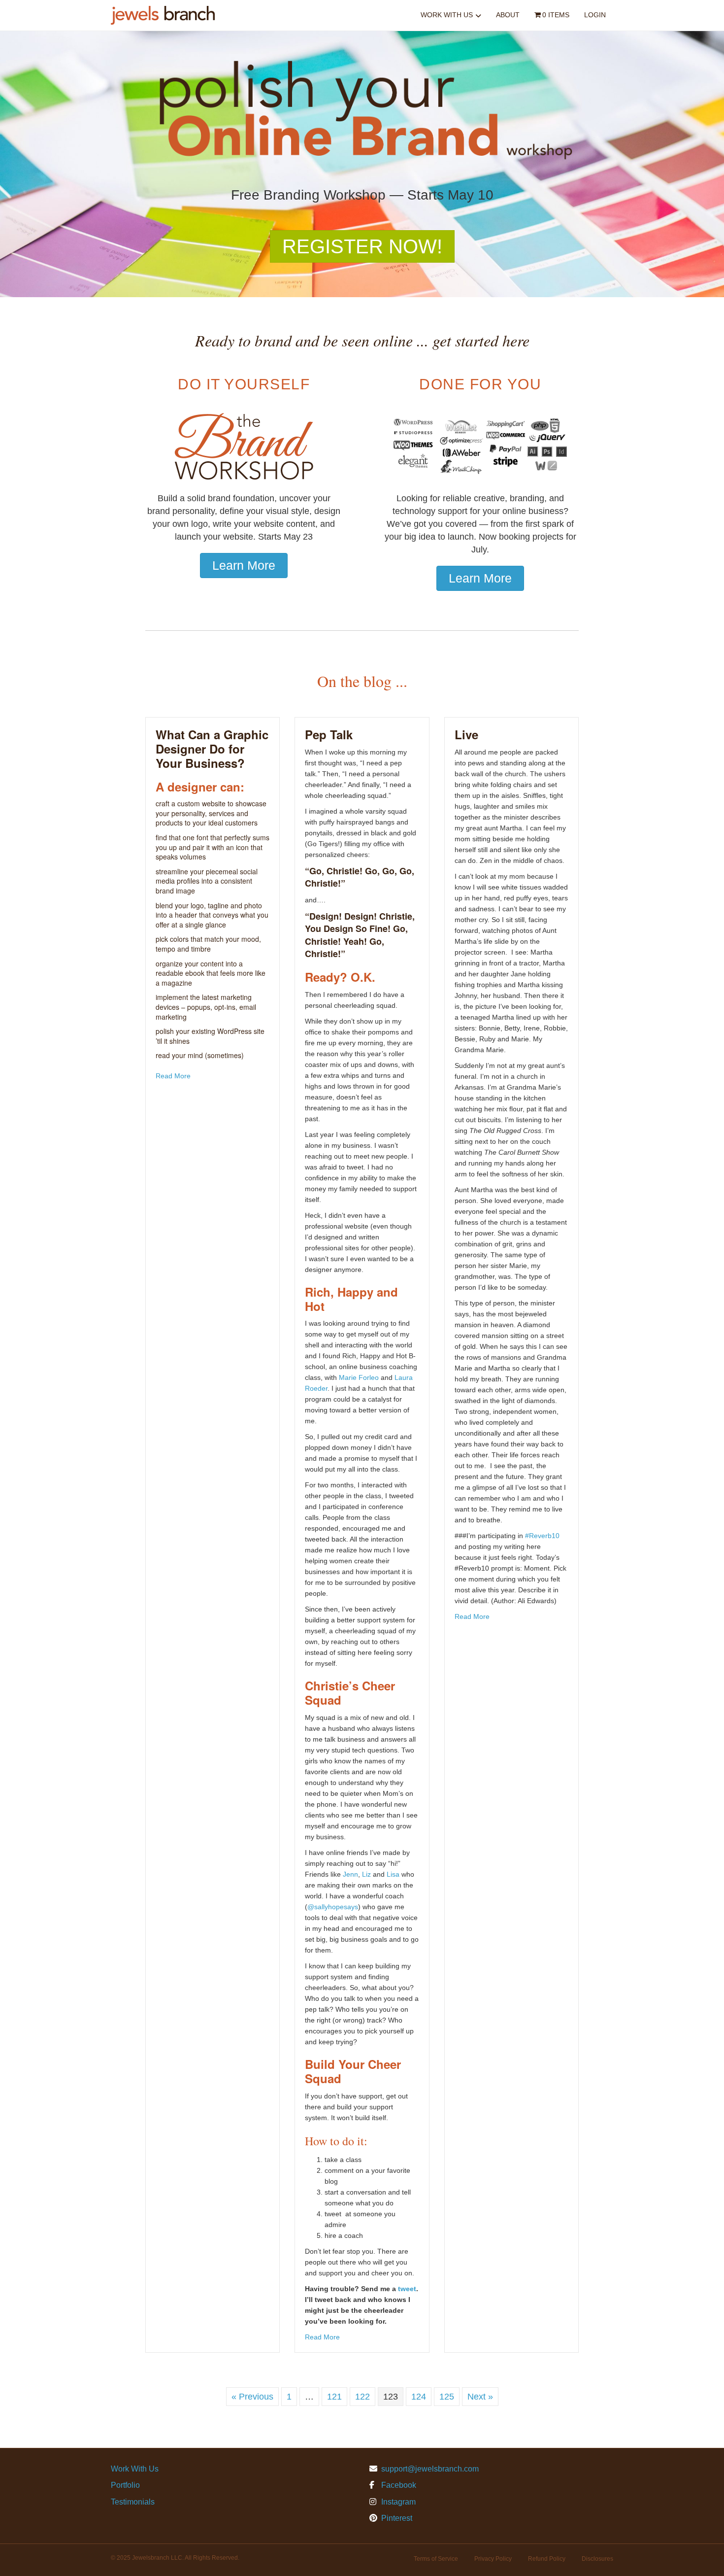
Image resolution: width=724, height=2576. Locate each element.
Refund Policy (547, 2559)
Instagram (397, 2502)
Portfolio (125, 2485)
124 (419, 2397)
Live (466, 734)
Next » (480, 2397)
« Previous (252, 2397)
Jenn (350, 1874)
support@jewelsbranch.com (430, 2469)
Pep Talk (329, 734)
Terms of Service (436, 2559)
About (508, 15)
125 (447, 2397)
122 (362, 2397)
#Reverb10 (542, 1536)
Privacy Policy (493, 2559)
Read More (173, 1076)
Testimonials (133, 2502)
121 (334, 2397)
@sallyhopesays (333, 1907)
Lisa (393, 1874)
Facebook (398, 2485)
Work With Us (447, 15)
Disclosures (597, 2559)
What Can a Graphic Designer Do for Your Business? (212, 749)
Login (595, 15)
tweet (407, 2289)
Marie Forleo (359, 1377)
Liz (366, 1874)
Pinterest (396, 2518)
